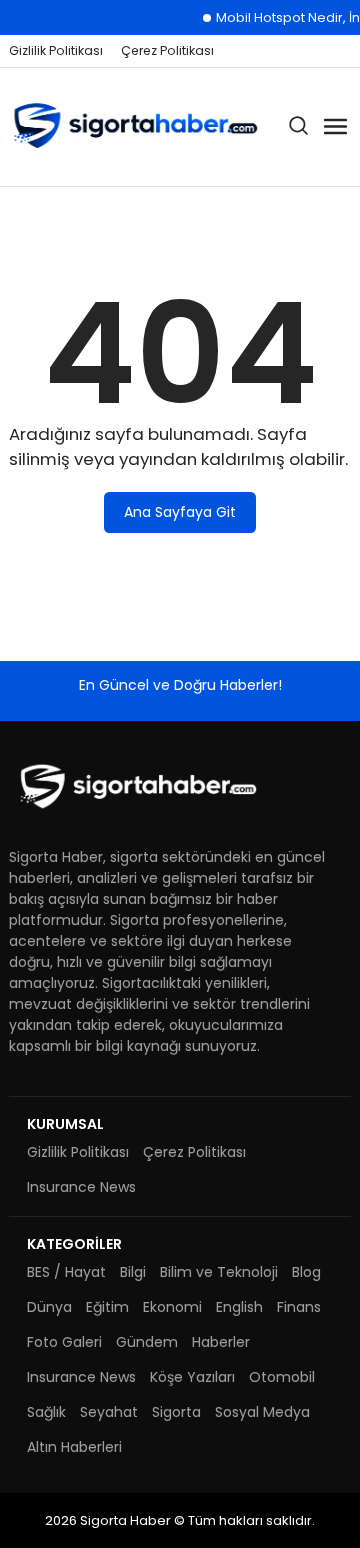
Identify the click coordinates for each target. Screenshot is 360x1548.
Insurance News (81, 1187)
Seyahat (109, 1412)
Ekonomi (172, 1307)
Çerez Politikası (167, 50)
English (239, 1307)
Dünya (49, 1307)
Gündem (147, 1342)
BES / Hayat (66, 1272)
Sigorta (176, 1412)
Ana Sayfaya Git (180, 512)
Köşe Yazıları (192, 1377)
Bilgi (133, 1272)
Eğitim (107, 1307)
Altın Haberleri (74, 1447)
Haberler (221, 1342)
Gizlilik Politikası (56, 50)
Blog (306, 1272)
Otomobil (282, 1377)
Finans (299, 1307)
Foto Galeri (64, 1342)
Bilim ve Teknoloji (219, 1272)
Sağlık (46, 1412)
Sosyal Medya (262, 1412)
